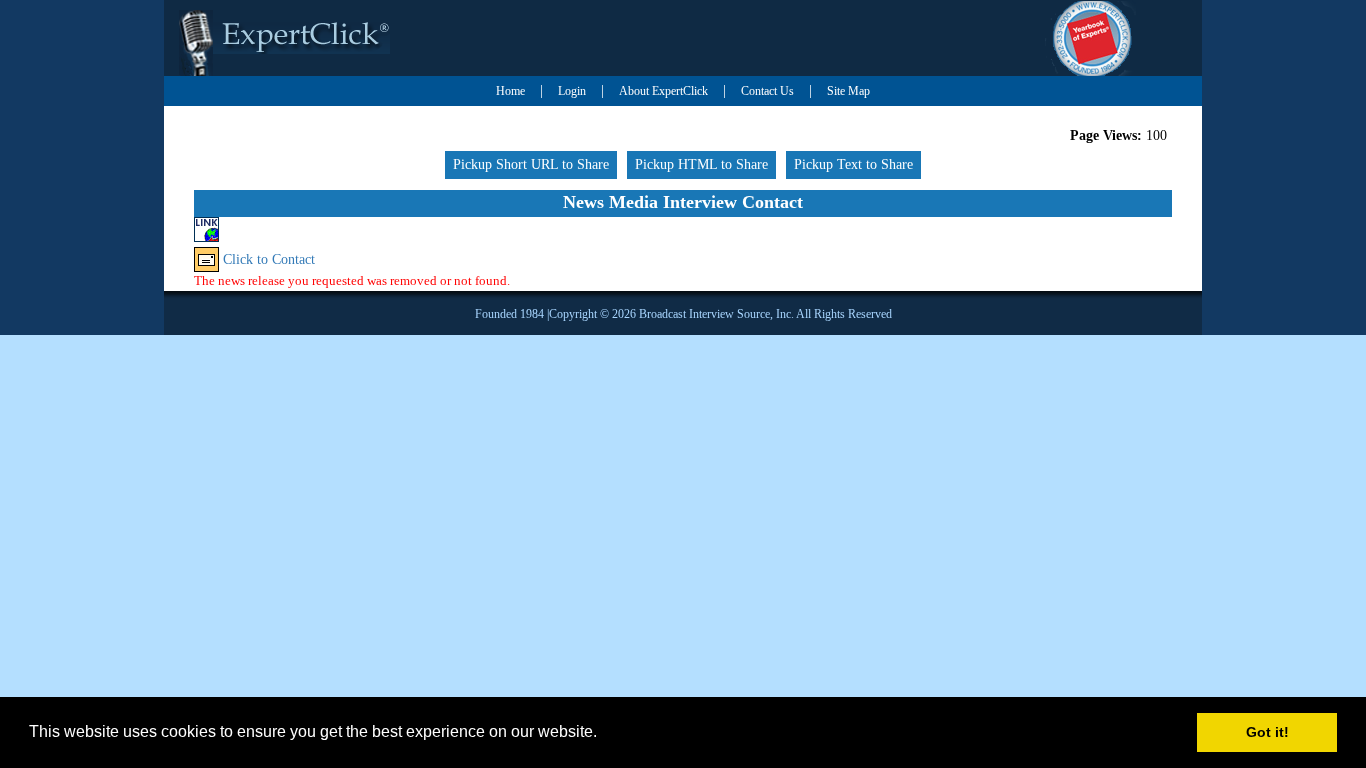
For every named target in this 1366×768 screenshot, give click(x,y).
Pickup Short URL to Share (531, 164)
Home (510, 91)
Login (572, 91)
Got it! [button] (1267, 732)
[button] (604, 734)
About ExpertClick (663, 91)
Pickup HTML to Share (701, 164)
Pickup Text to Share (853, 164)
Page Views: (1106, 135)
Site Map (848, 91)
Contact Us (767, 91)
